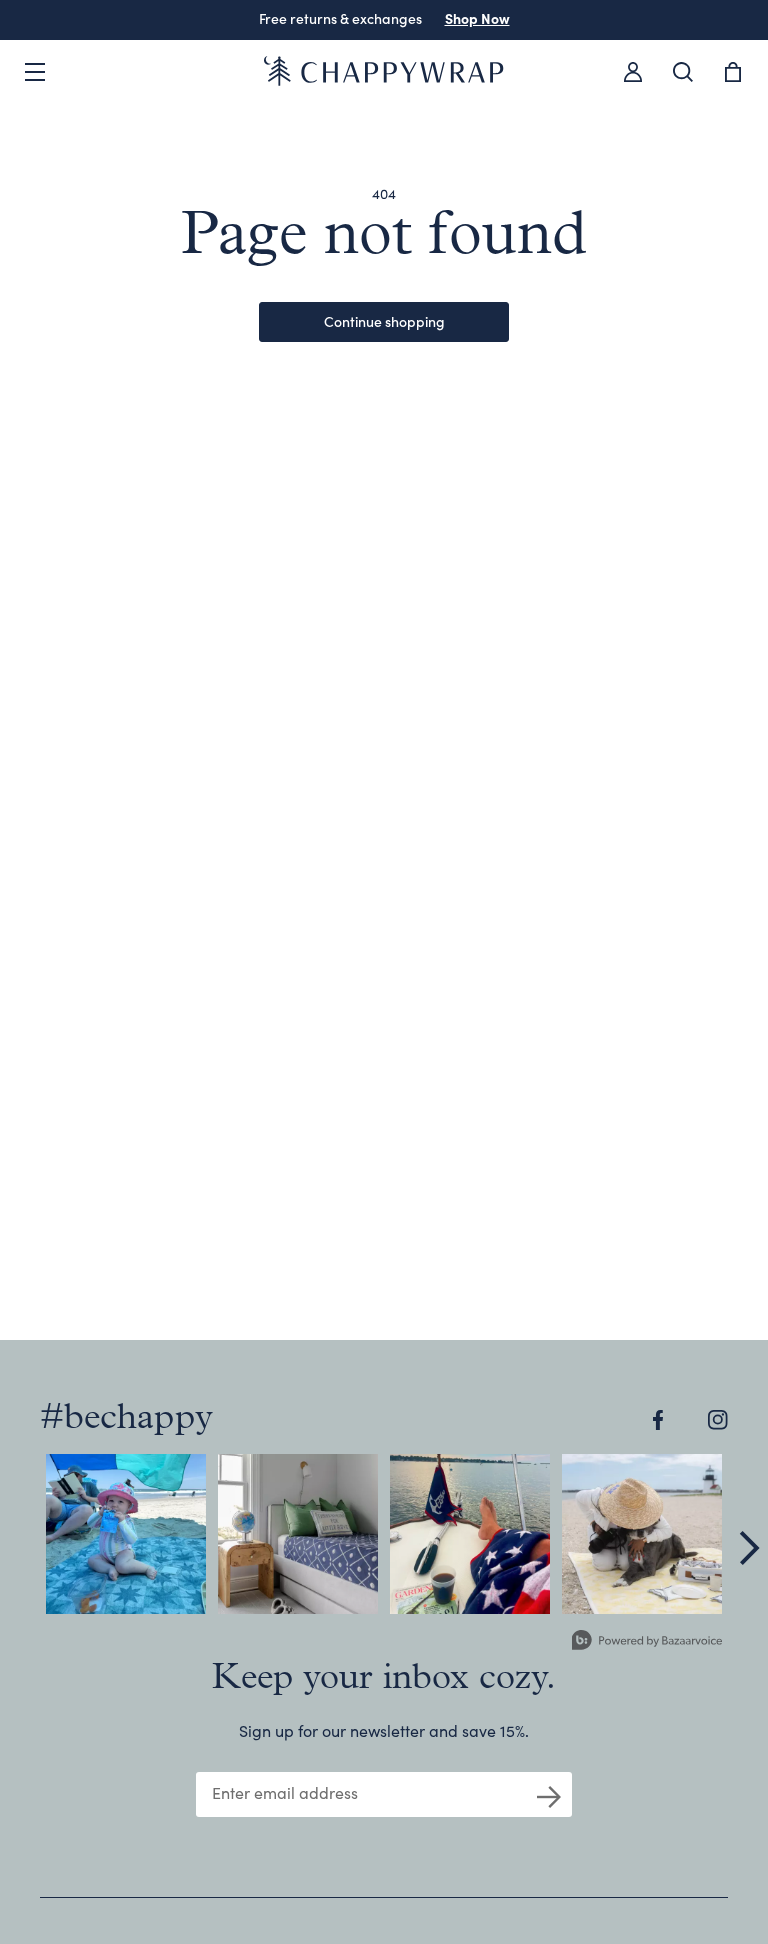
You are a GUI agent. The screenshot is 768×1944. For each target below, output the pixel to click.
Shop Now (477, 18)
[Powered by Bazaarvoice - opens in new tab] (647, 1642)
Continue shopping (384, 321)
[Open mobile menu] (35, 72)
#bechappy (126, 1419)
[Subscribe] (549, 1795)
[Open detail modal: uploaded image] (126, 1534)
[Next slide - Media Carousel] (748, 1548)
